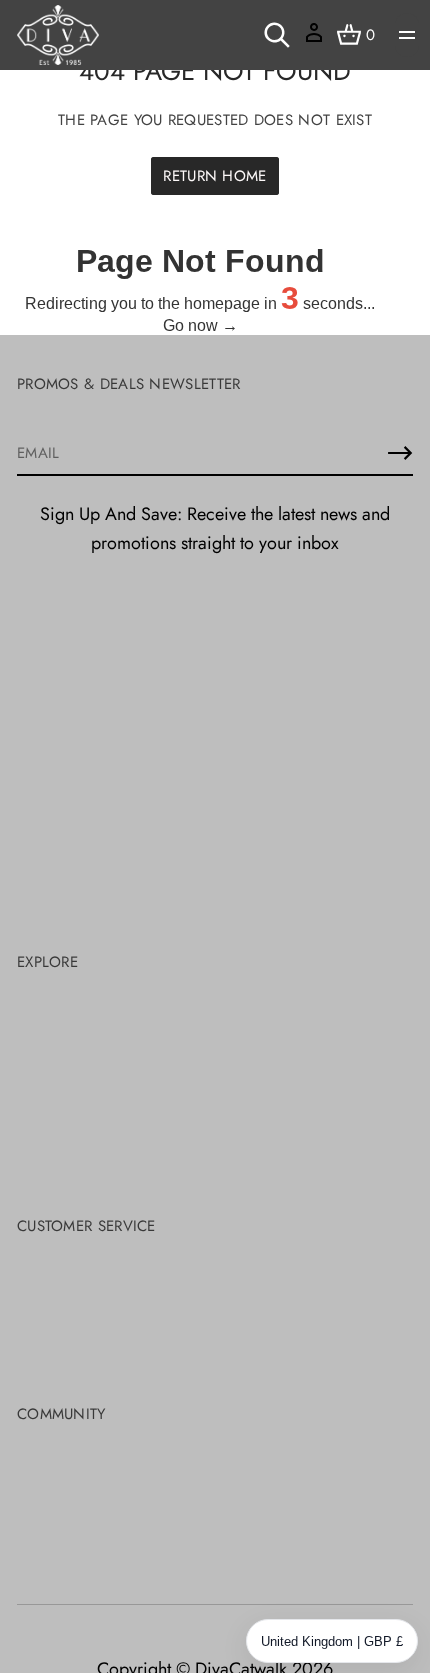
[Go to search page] (277, 35)
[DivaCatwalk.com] (58, 35)
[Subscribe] (400, 453)
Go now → (200, 325)
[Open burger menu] (407, 35)
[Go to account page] (314, 39)
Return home (214, 176)
